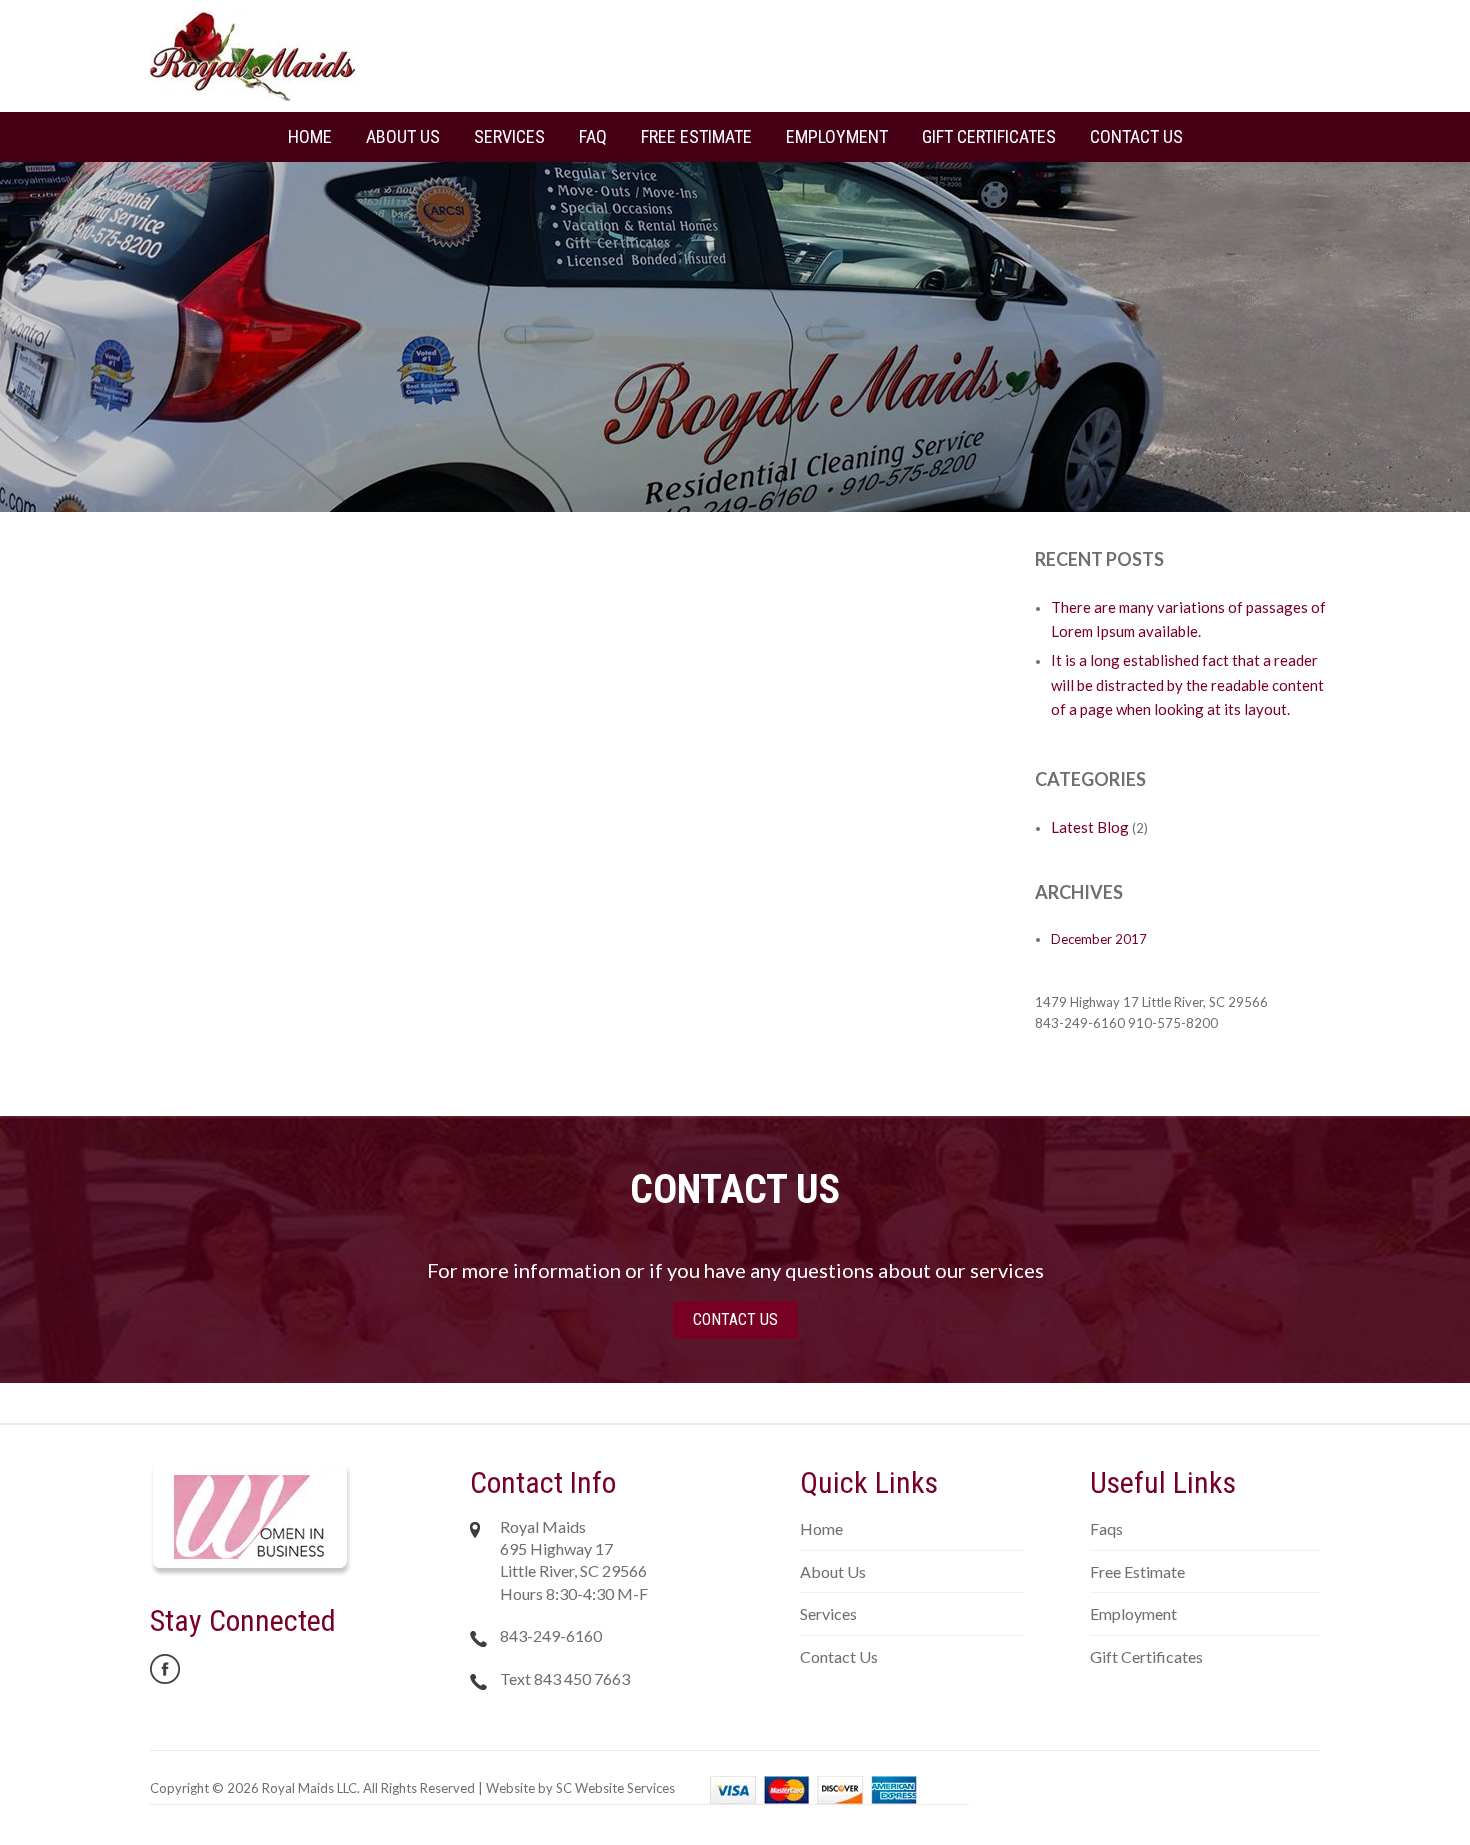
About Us (403, 136)
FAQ (593, 136)
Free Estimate (696, 136)
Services (509, 136)
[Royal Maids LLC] (253, 54)
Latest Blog (1090, 827)
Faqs (1106, 1528)
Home (310, 136)
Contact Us (1136, 136)
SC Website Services (615, 1788)
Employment (837, 136)
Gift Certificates (989, 136)
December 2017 (1099, 939)
